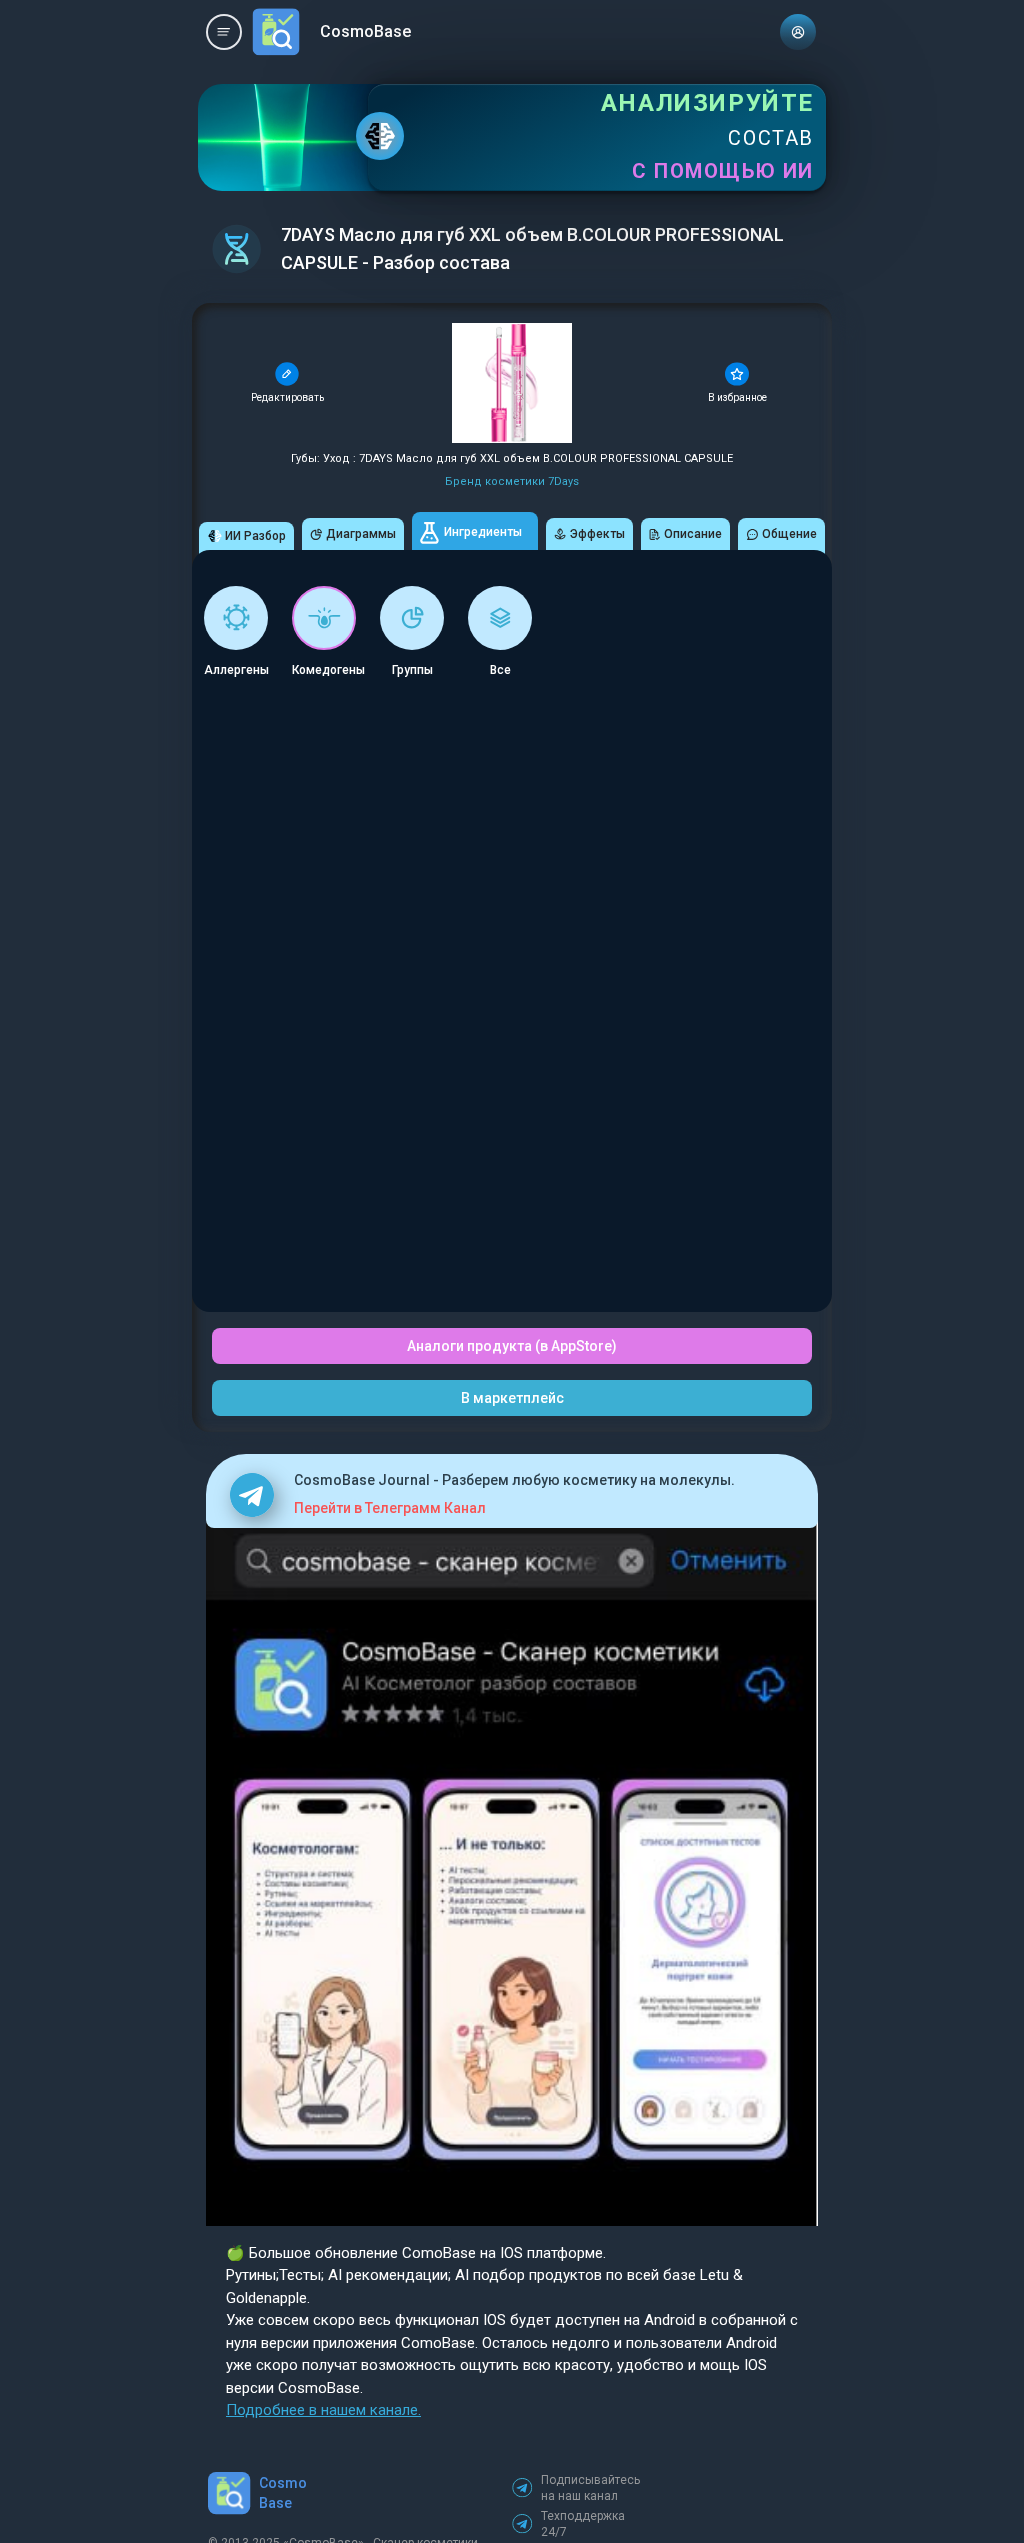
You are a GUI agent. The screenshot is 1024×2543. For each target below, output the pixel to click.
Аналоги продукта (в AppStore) (512, 1346)
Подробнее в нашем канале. (323, 2410)
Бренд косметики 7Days (512, 481)
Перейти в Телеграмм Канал (390, 1508)
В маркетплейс (512, 1398)
